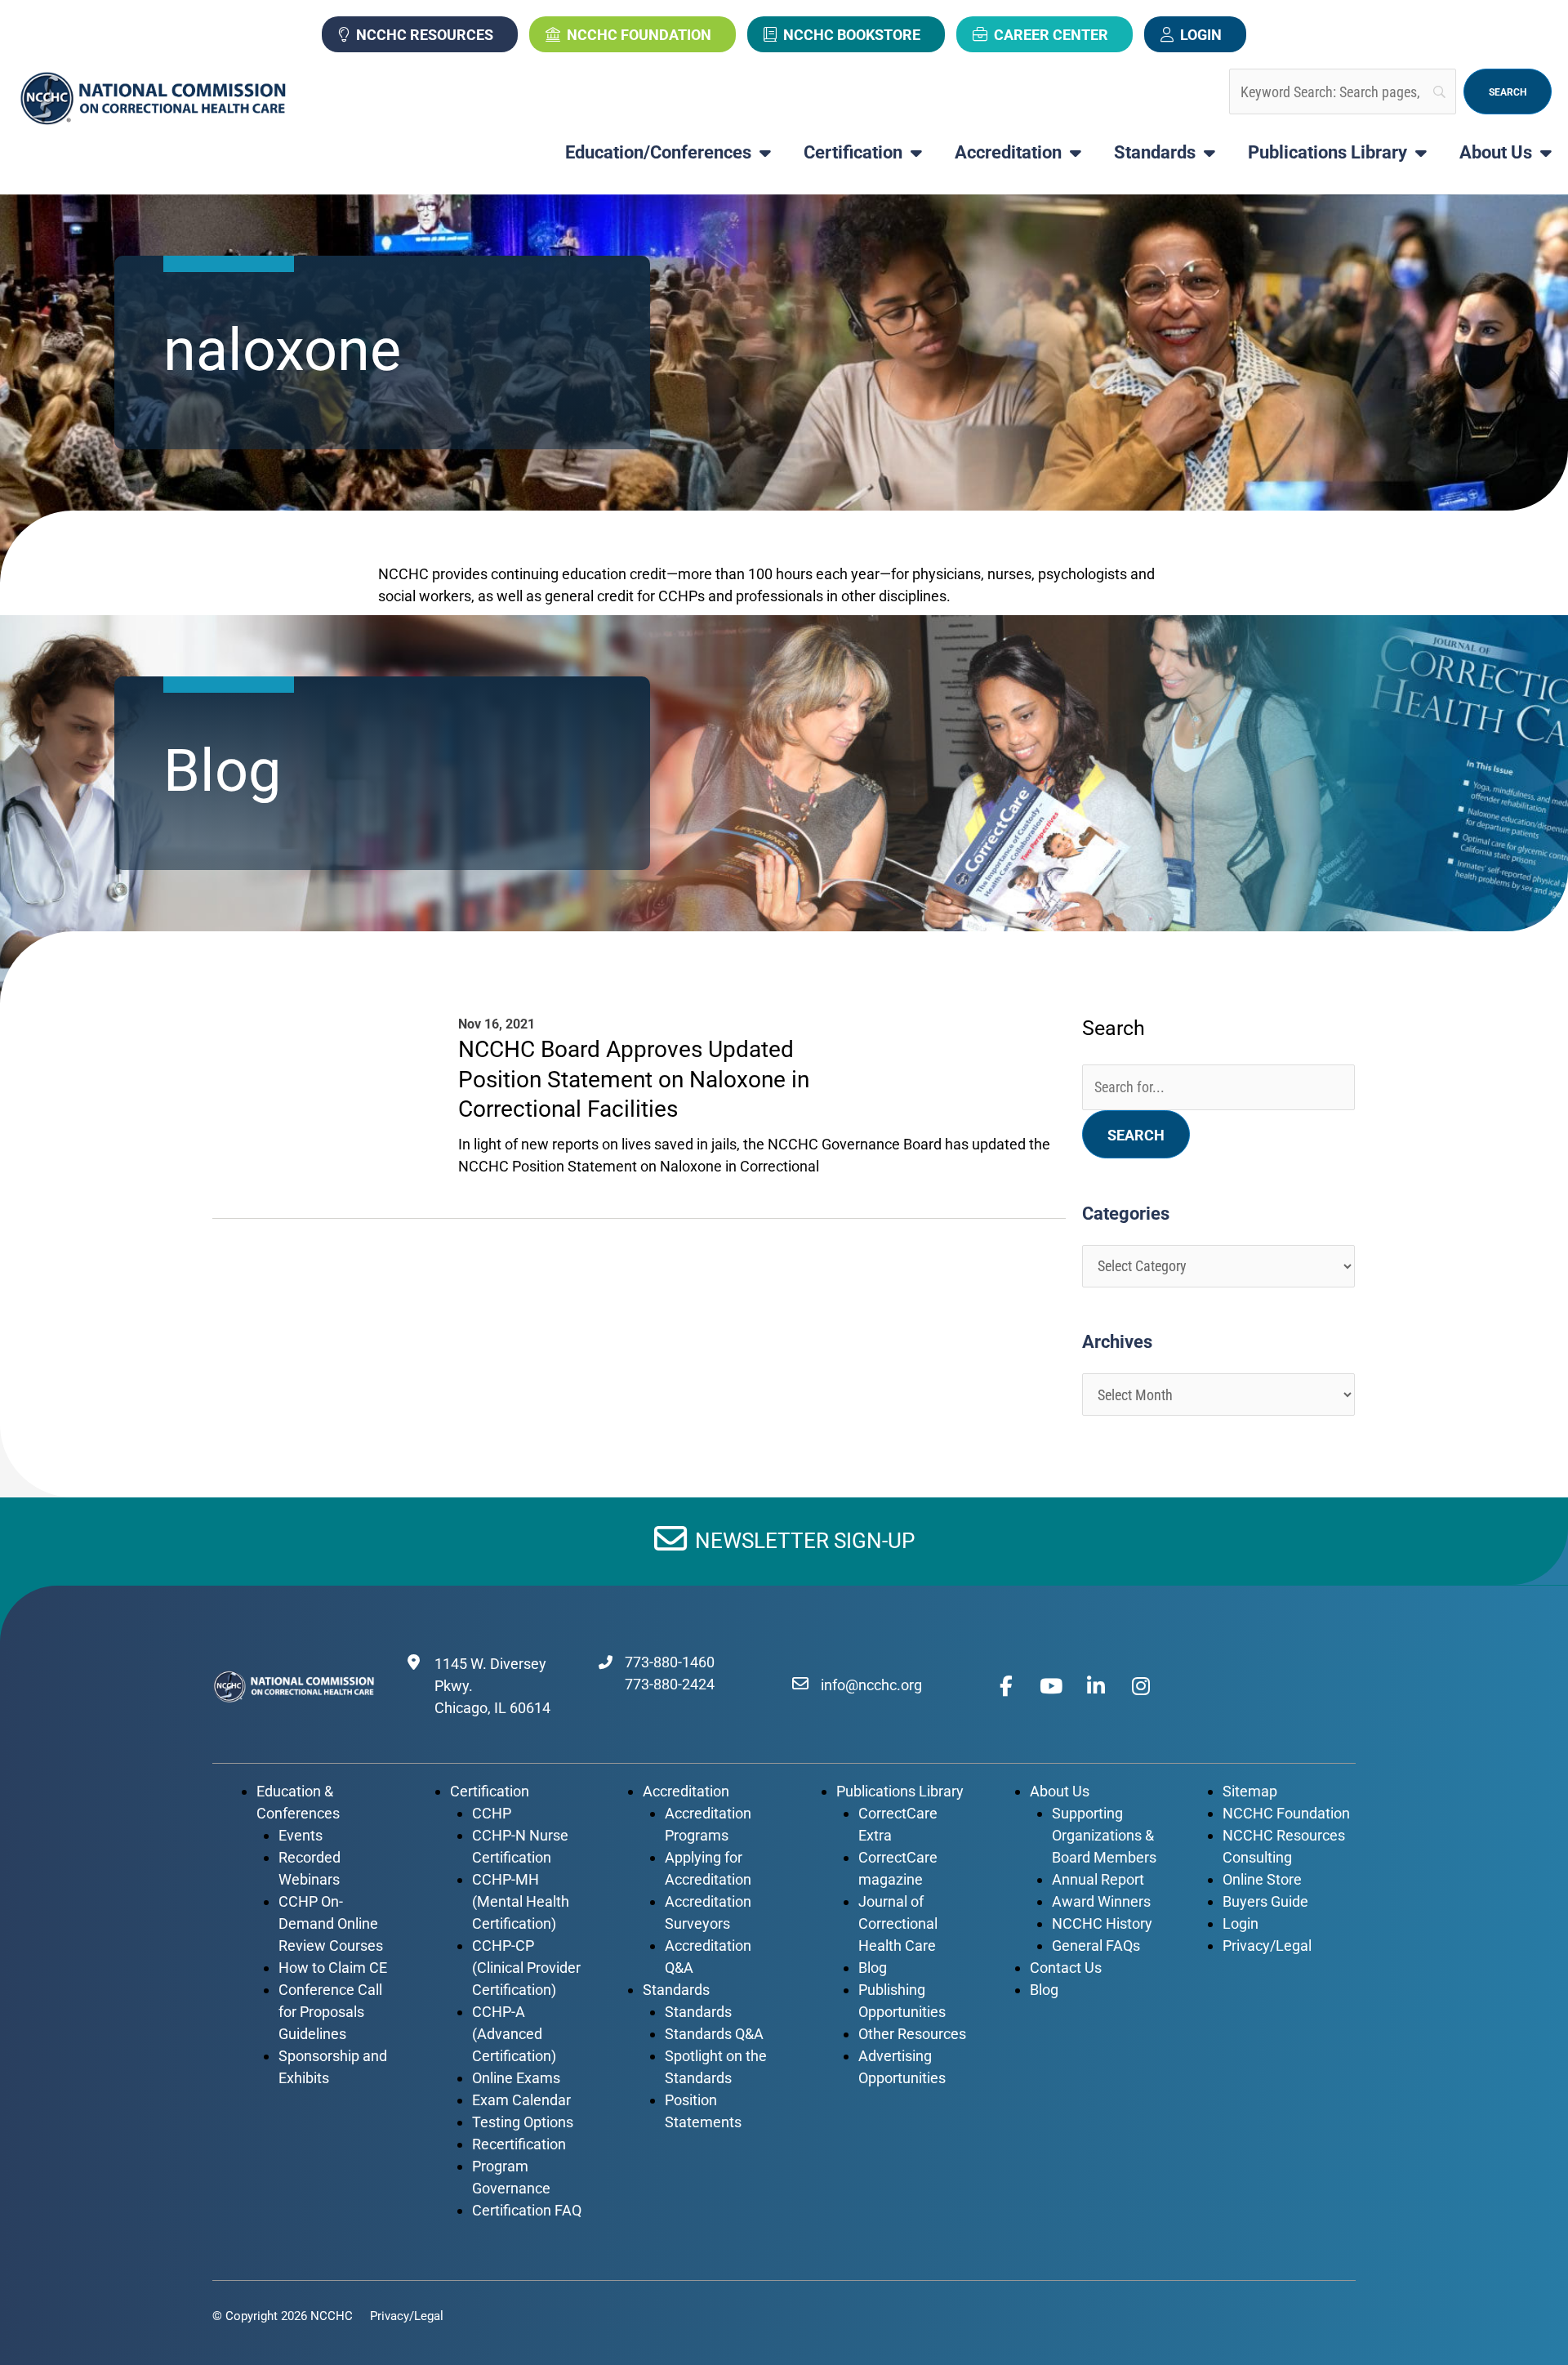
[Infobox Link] (659, 1069)
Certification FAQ (527, 2210)
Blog (873, 1968)
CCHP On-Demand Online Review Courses (331, 1923)
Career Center (1051, 35)
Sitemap (1250, 1791)
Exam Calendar (521, 2100)
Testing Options (523, 2122)
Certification (853, 153)
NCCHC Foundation (639, 35)
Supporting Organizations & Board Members (1104, 1835)
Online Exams (516, 2078)
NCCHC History (1102, 1923)
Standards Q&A (714, 2034)
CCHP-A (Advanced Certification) (514, 2034)
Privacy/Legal (1267, 1946)
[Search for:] (1218, 1087)
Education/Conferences (658, 153)
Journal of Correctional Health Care (898, 1923)
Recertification (519, 2144)
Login (1201, 35)
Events (301, 1835)
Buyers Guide (1265, 1901)
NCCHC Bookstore (852, 35)
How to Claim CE (333, 1968)
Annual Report (1098, 1879)
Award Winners (1101, 1901)
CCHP (492, 1813)
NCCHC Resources (425, 35)
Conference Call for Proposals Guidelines (330, 2012)
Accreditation (1008, 153)
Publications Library (1327, 153)
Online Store (1262, 1879)
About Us (1496, 153)
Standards (1155, 153)
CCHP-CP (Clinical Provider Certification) (526, 1968)
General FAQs (1096, 1946)
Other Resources (912, 2034)
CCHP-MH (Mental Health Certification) (521, 1901)
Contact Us (1066, 1968)
